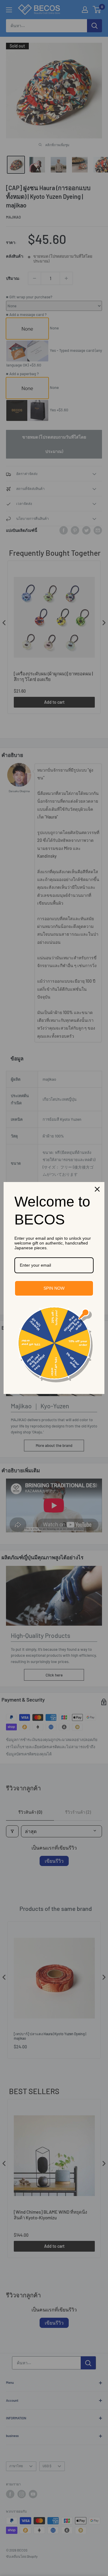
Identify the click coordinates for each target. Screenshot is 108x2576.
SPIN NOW (54, 1288)
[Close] (97, 1189)
